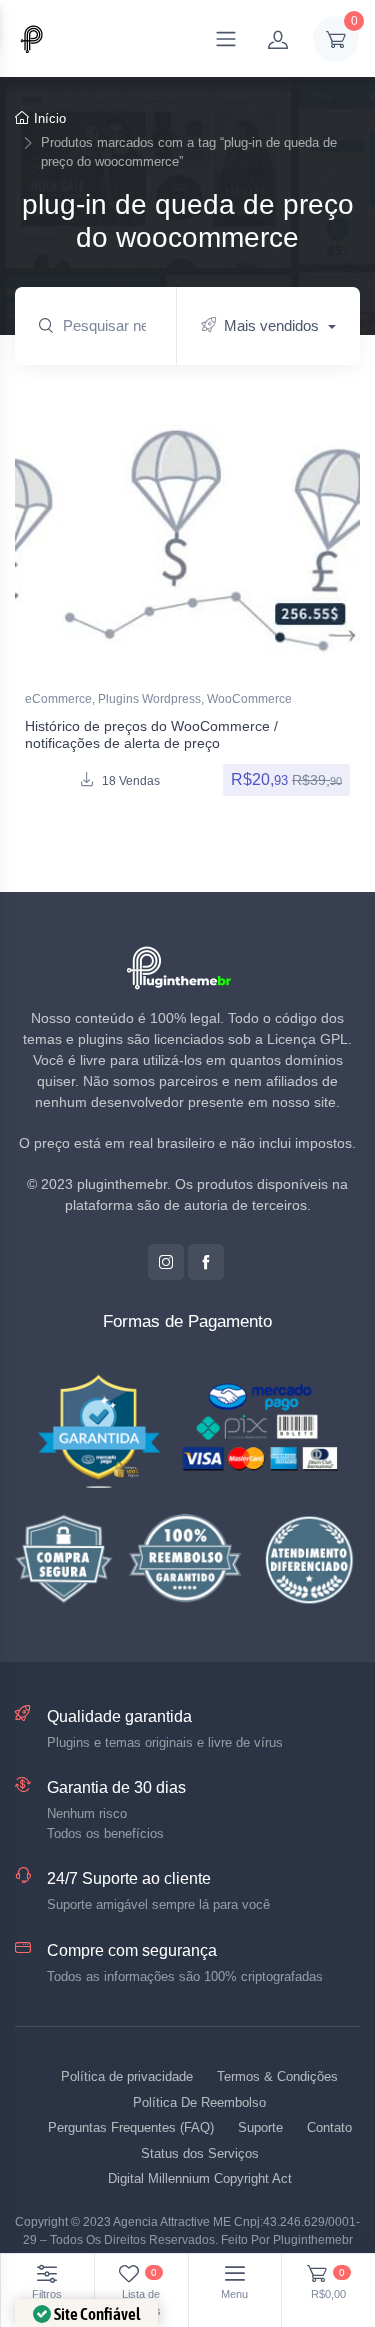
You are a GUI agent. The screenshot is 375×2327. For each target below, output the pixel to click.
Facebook (206, 1262)
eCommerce (58, 699)
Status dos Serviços (200, 2153)
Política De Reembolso (199, 2102)
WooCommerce (249, 699)
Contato (329, 2127)
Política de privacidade (127, 2076)
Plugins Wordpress (149, 699)
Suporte (260, 2127)
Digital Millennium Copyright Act (200, 2178)
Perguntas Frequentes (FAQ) (131, 2127)
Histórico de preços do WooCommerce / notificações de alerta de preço (151, 734)
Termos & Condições (277, 2076)
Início (50, 118)
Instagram (166, 1262)
